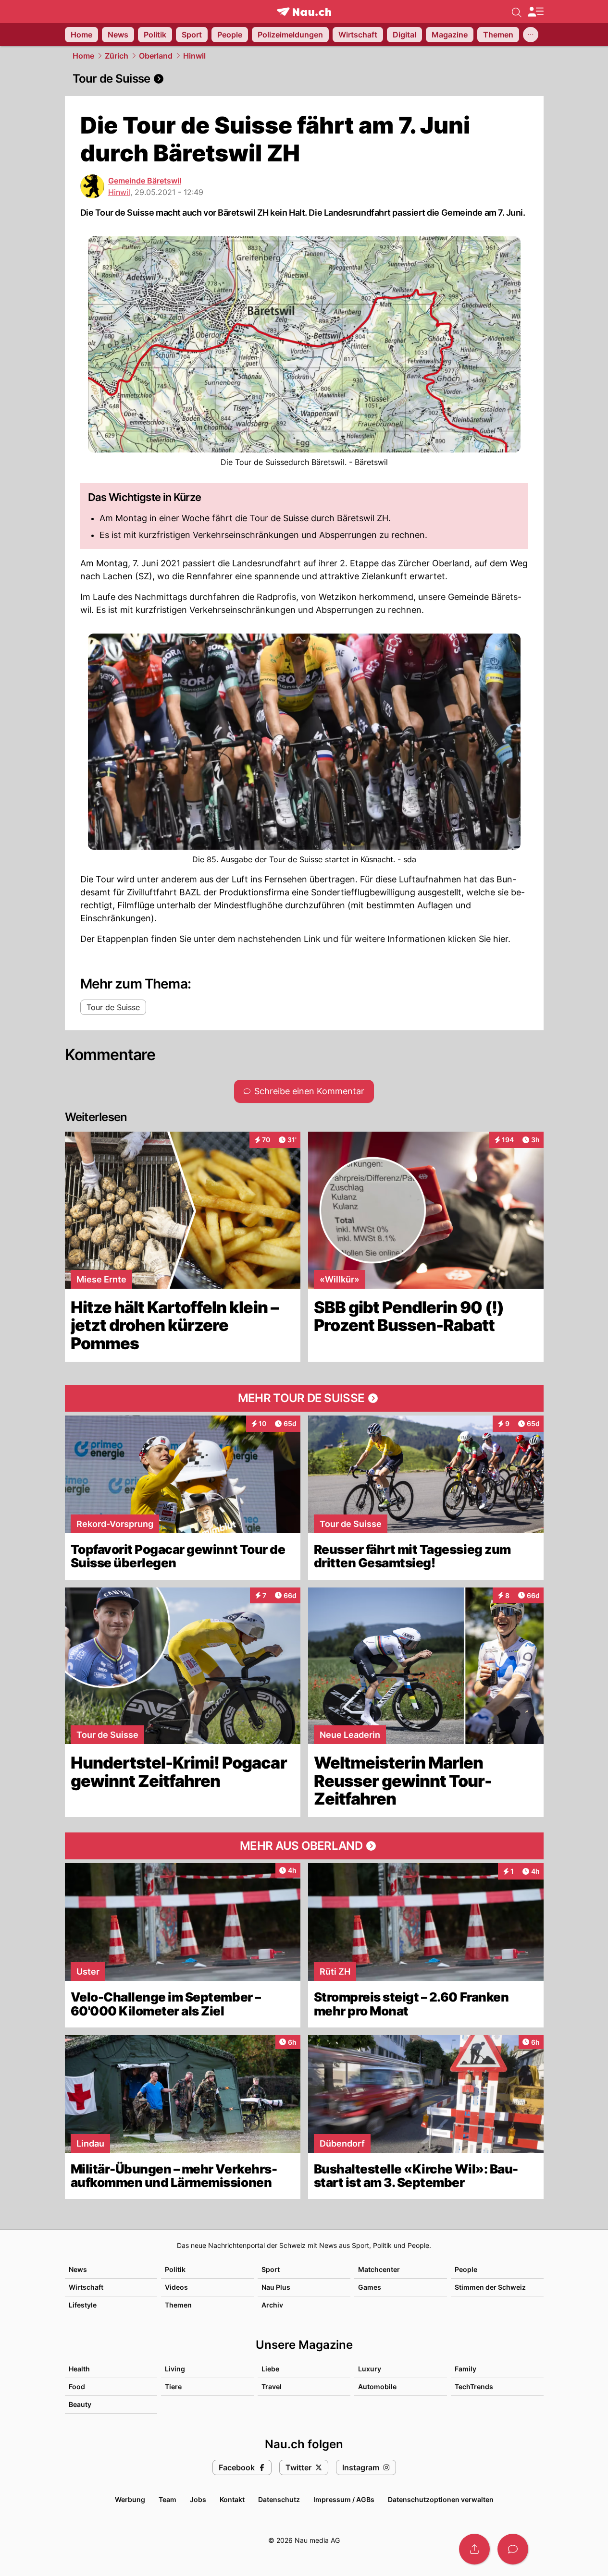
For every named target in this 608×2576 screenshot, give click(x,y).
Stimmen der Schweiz (490, 2287)
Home (83, 56)
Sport (271, 2269)
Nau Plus (276, 2287)
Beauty (80, 2404)
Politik (175, 2269)
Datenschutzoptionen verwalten (441, 2499)
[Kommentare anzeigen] (513, 2549)
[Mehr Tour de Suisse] (304, 1398)
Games (370, 2287)
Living (175, 2369)
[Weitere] (531, 35)
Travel (272, 2387)
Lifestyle (83, 2305)
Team (168, 2499)
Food (77, 2387)
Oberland (156, 56)
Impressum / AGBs (344, 2499)
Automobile (377, 2387)
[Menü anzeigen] (535, 12)
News (78, 2269)
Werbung (130, 2499)
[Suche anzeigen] (517, 12)
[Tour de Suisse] (304, 79)
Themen (178, 2305)
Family (465, 2369)
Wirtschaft (86, 2287)
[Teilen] (474, 2549)
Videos (176, 2287)
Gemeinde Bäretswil (145, 181)
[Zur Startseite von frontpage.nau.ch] (304, 12)
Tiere (173, 2387)
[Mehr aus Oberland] (304, 1846)
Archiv (272, 2305)
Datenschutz (279, 2499)
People (466, 2269)
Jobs (198, 2499)
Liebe (270, 2369)
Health (79, 2369)
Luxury (370, 2369)
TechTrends (474, 2387)
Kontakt (232, 2499)
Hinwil (194, 56)
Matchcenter (379, 2269)
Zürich (117, 56)
